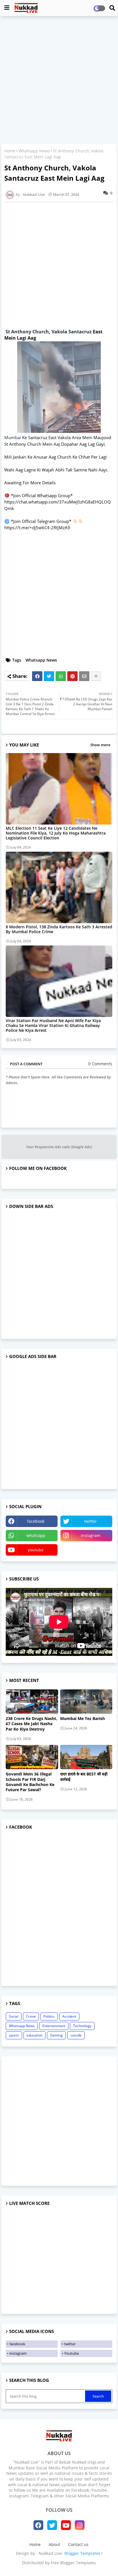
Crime (31, 2016)
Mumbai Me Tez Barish (82, 1719)
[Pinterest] (72, 676)
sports (14, 2035)
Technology (82, 2026)
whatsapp (36, 1535)
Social (14, 2016)
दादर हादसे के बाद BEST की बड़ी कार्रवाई (84, 1777)
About (54, 2544)
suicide (76, 2035)
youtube (36, 1550)
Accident (69, 2016)
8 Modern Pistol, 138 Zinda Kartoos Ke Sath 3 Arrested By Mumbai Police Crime (59, 929)
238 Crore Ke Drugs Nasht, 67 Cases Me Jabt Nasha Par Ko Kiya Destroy (32, 1724)
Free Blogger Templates (73, 2563)
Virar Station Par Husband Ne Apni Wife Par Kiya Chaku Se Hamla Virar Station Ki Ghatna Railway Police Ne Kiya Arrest (53, 1025)
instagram (91, 1535)
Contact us (78, 2544)
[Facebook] (37, 676)
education (35, 2035)
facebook (36, 1521)
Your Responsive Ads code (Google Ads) (59, 1147)
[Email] (84, 676)
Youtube (71, 2353)
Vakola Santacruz (72, 332)
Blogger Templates (82, 2553)
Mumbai (13, 437)
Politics (49, 2016)
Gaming (56, 2035)
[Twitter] (49, 676)
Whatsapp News (34, 151)
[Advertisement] (59, 81)
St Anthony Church (27, 332)
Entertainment (54, 2026)
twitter (91, 1521)
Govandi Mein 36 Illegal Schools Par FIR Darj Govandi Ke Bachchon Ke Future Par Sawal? (30, 1782)
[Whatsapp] (61, 676)
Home (10, 151)
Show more (100, 745)
